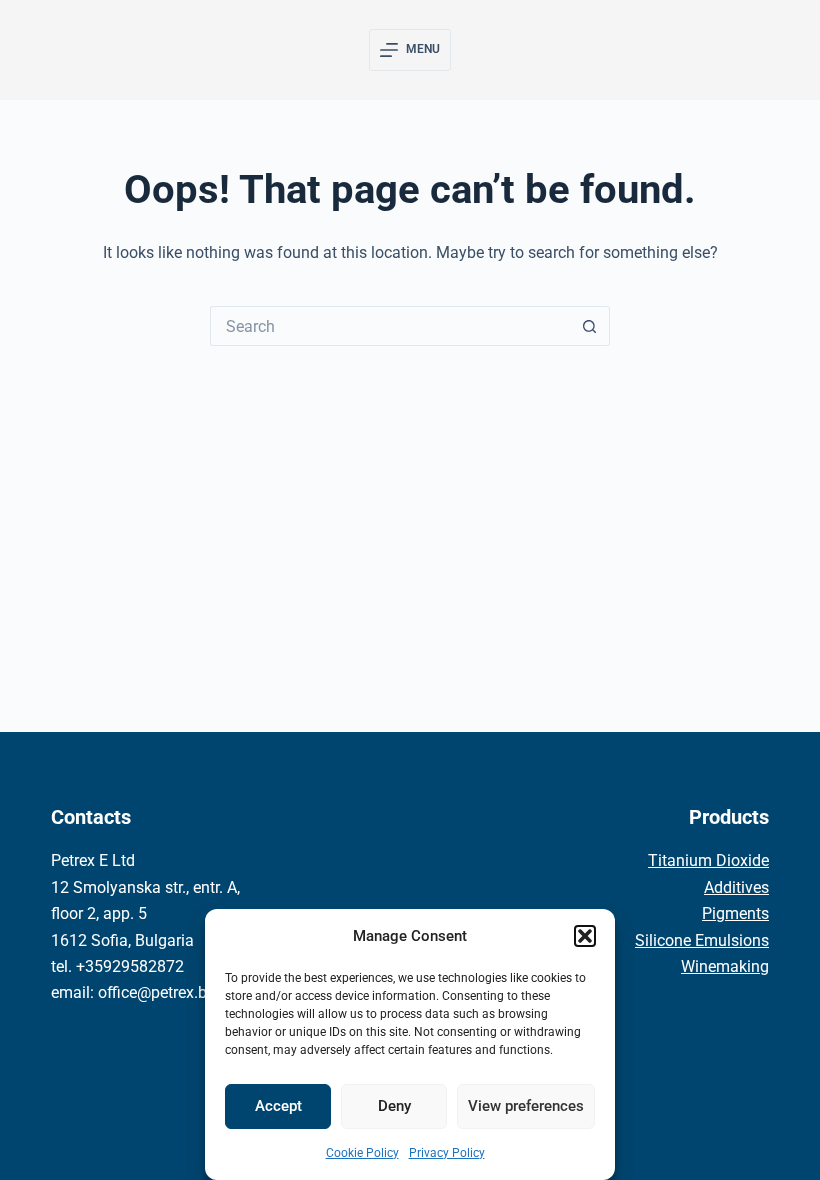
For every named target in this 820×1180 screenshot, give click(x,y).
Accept (278, 1106)
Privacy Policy (447, 1153)
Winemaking (725, 966)
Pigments (735, 913)
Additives (736, 887)
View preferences (526, 1106)
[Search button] (590, 326)
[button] (585, 936)
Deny (394, 1106)
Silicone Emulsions (702, 940)
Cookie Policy (362, 1153)
